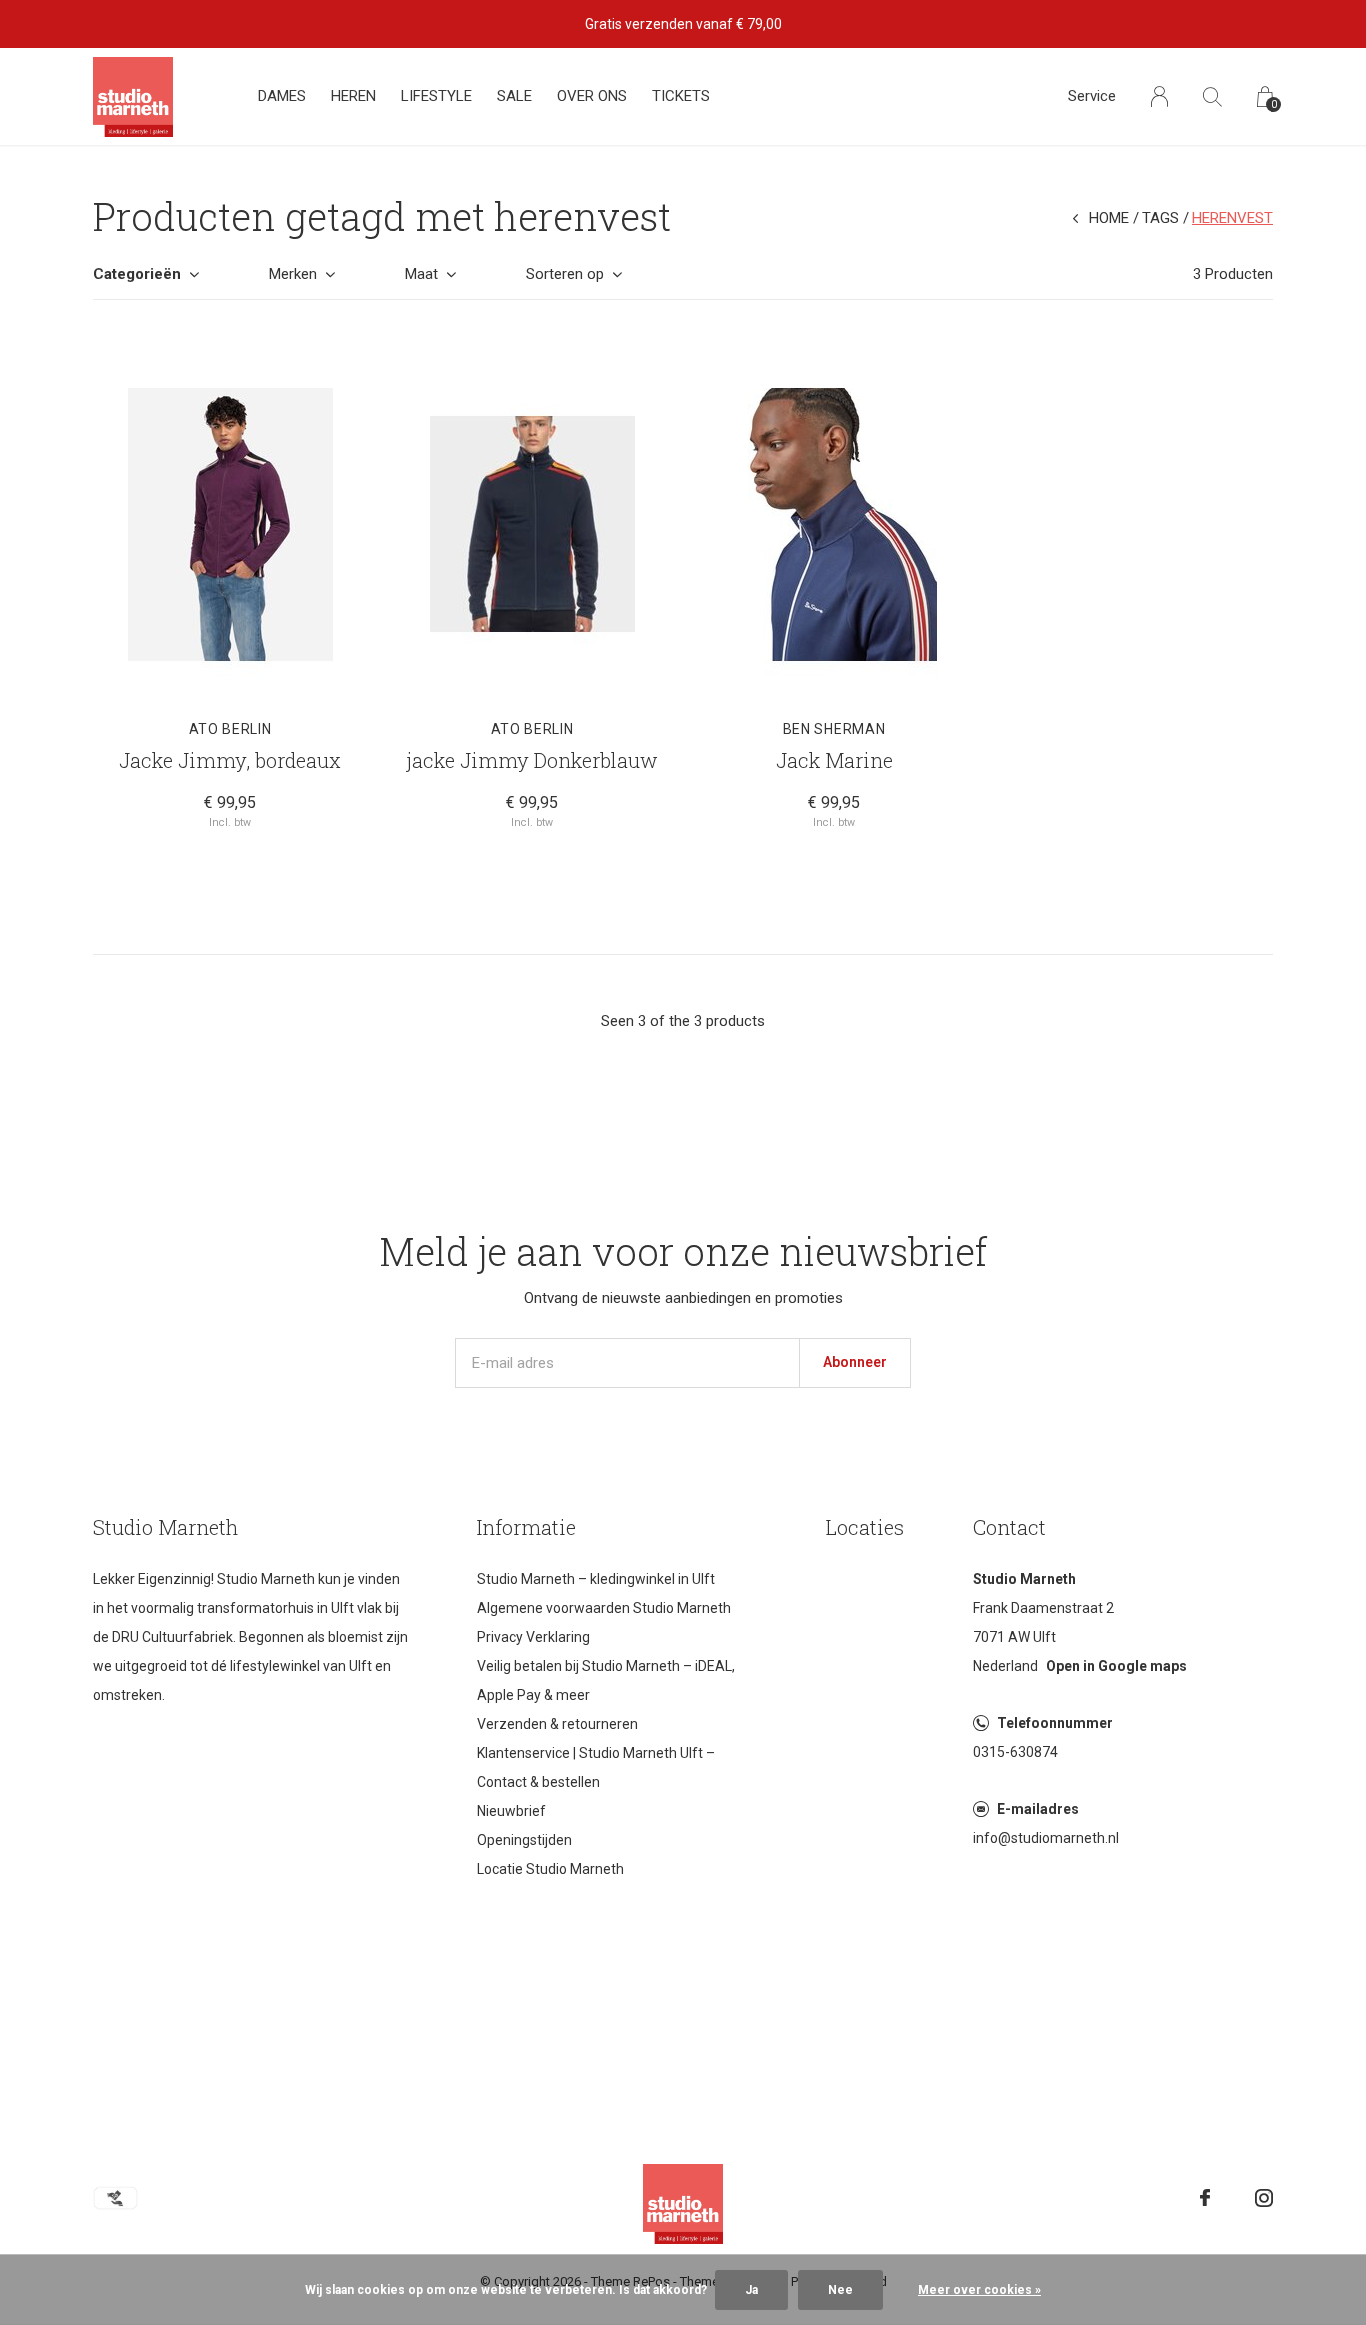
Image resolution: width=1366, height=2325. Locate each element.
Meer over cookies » (979, 2290)
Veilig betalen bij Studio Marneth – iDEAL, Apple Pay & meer (606, 1680)
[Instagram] (1264, 2198)
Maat (421, 274)
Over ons (592, 96)
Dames (282, 96)
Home (1109, 218)
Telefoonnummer (1055, 1723)
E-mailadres (1038, 1809)
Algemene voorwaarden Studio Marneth (604, 1608)
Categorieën (137, 274)
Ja (751, 2290)
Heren (353, 96)
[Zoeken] (1212, 96)
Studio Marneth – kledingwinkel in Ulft (596, 1579)
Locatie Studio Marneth (550, 1869)
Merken (293, 274)
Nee (840, 2290)
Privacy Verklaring (533, 1637)
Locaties (865, 1527)
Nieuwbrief (511, 1811)
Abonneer (855, 1362)
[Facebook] (1205, 2198)
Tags (1160, 218)
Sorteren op (565, 274)
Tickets (681, 96)
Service (1092, 96)
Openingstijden (524, 1840)
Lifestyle (436, 96)
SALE (514, 96)
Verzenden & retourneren (557, 1724)
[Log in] (1159, 96)
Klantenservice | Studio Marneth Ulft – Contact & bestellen (596, 1767)
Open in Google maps (1116, 1666)
